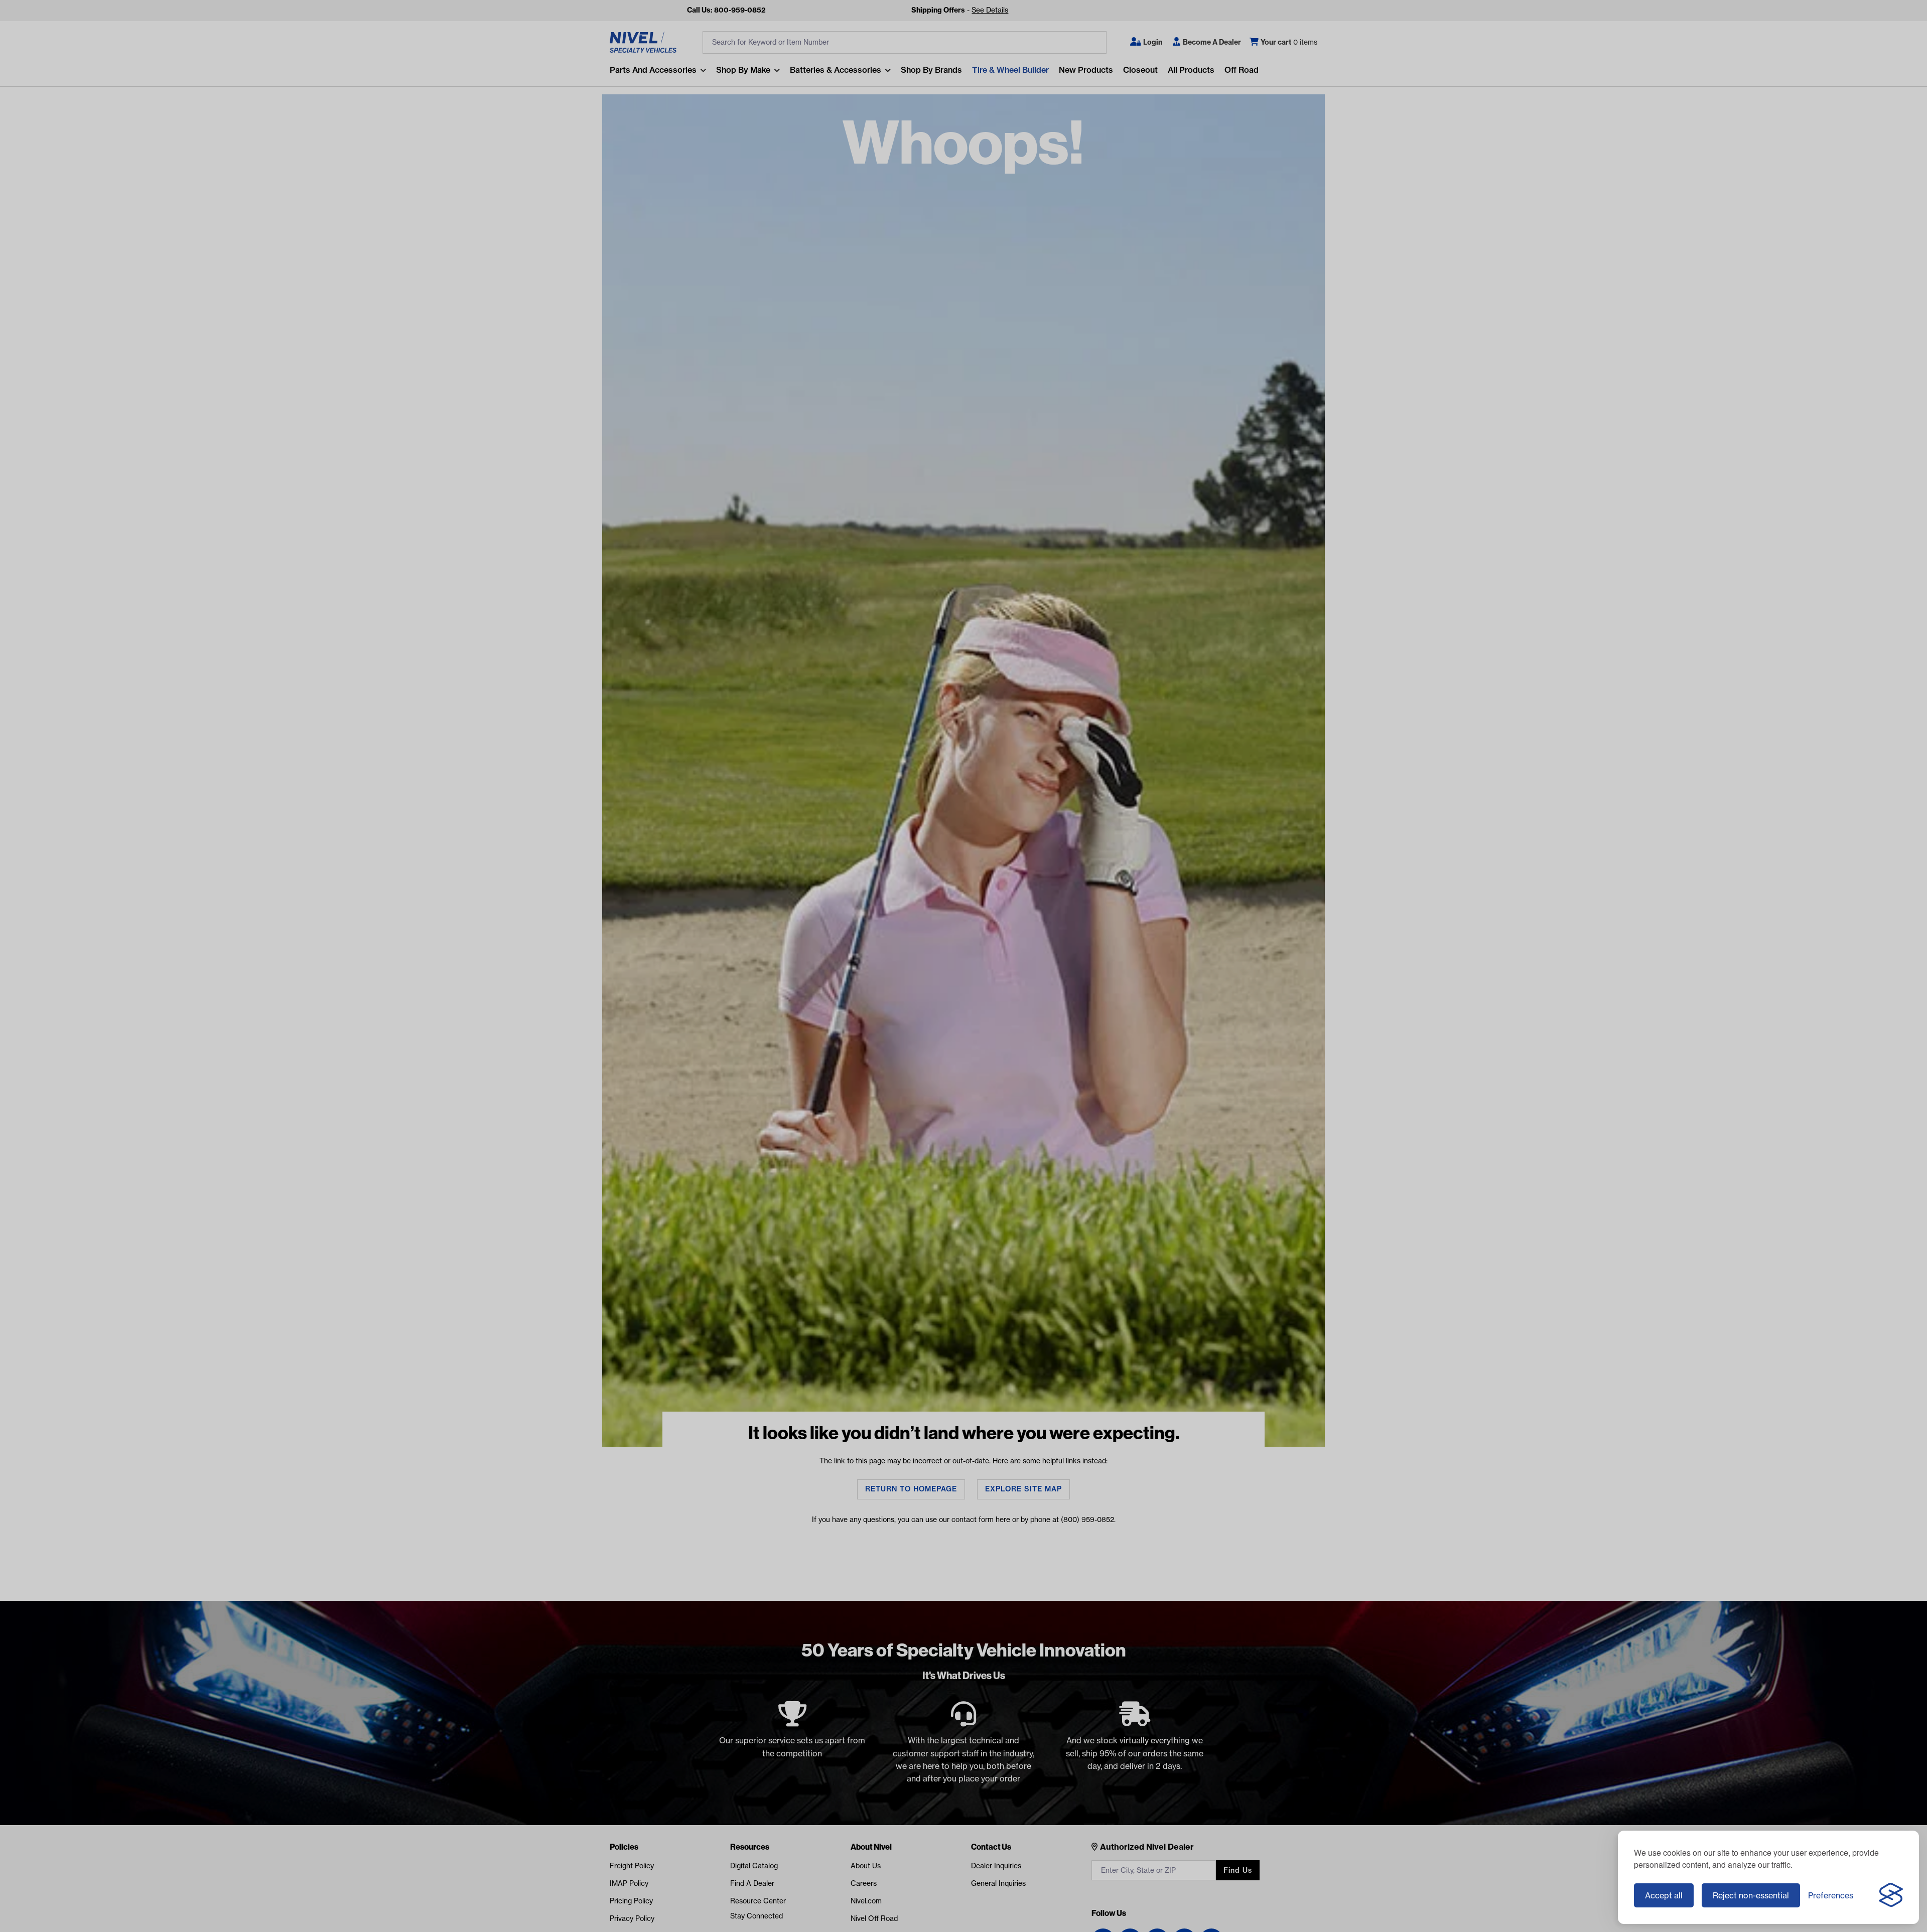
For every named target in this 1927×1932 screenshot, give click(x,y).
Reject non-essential (1751, 1895)
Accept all (1664, 1895)
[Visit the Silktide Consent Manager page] (1891, 1895)
